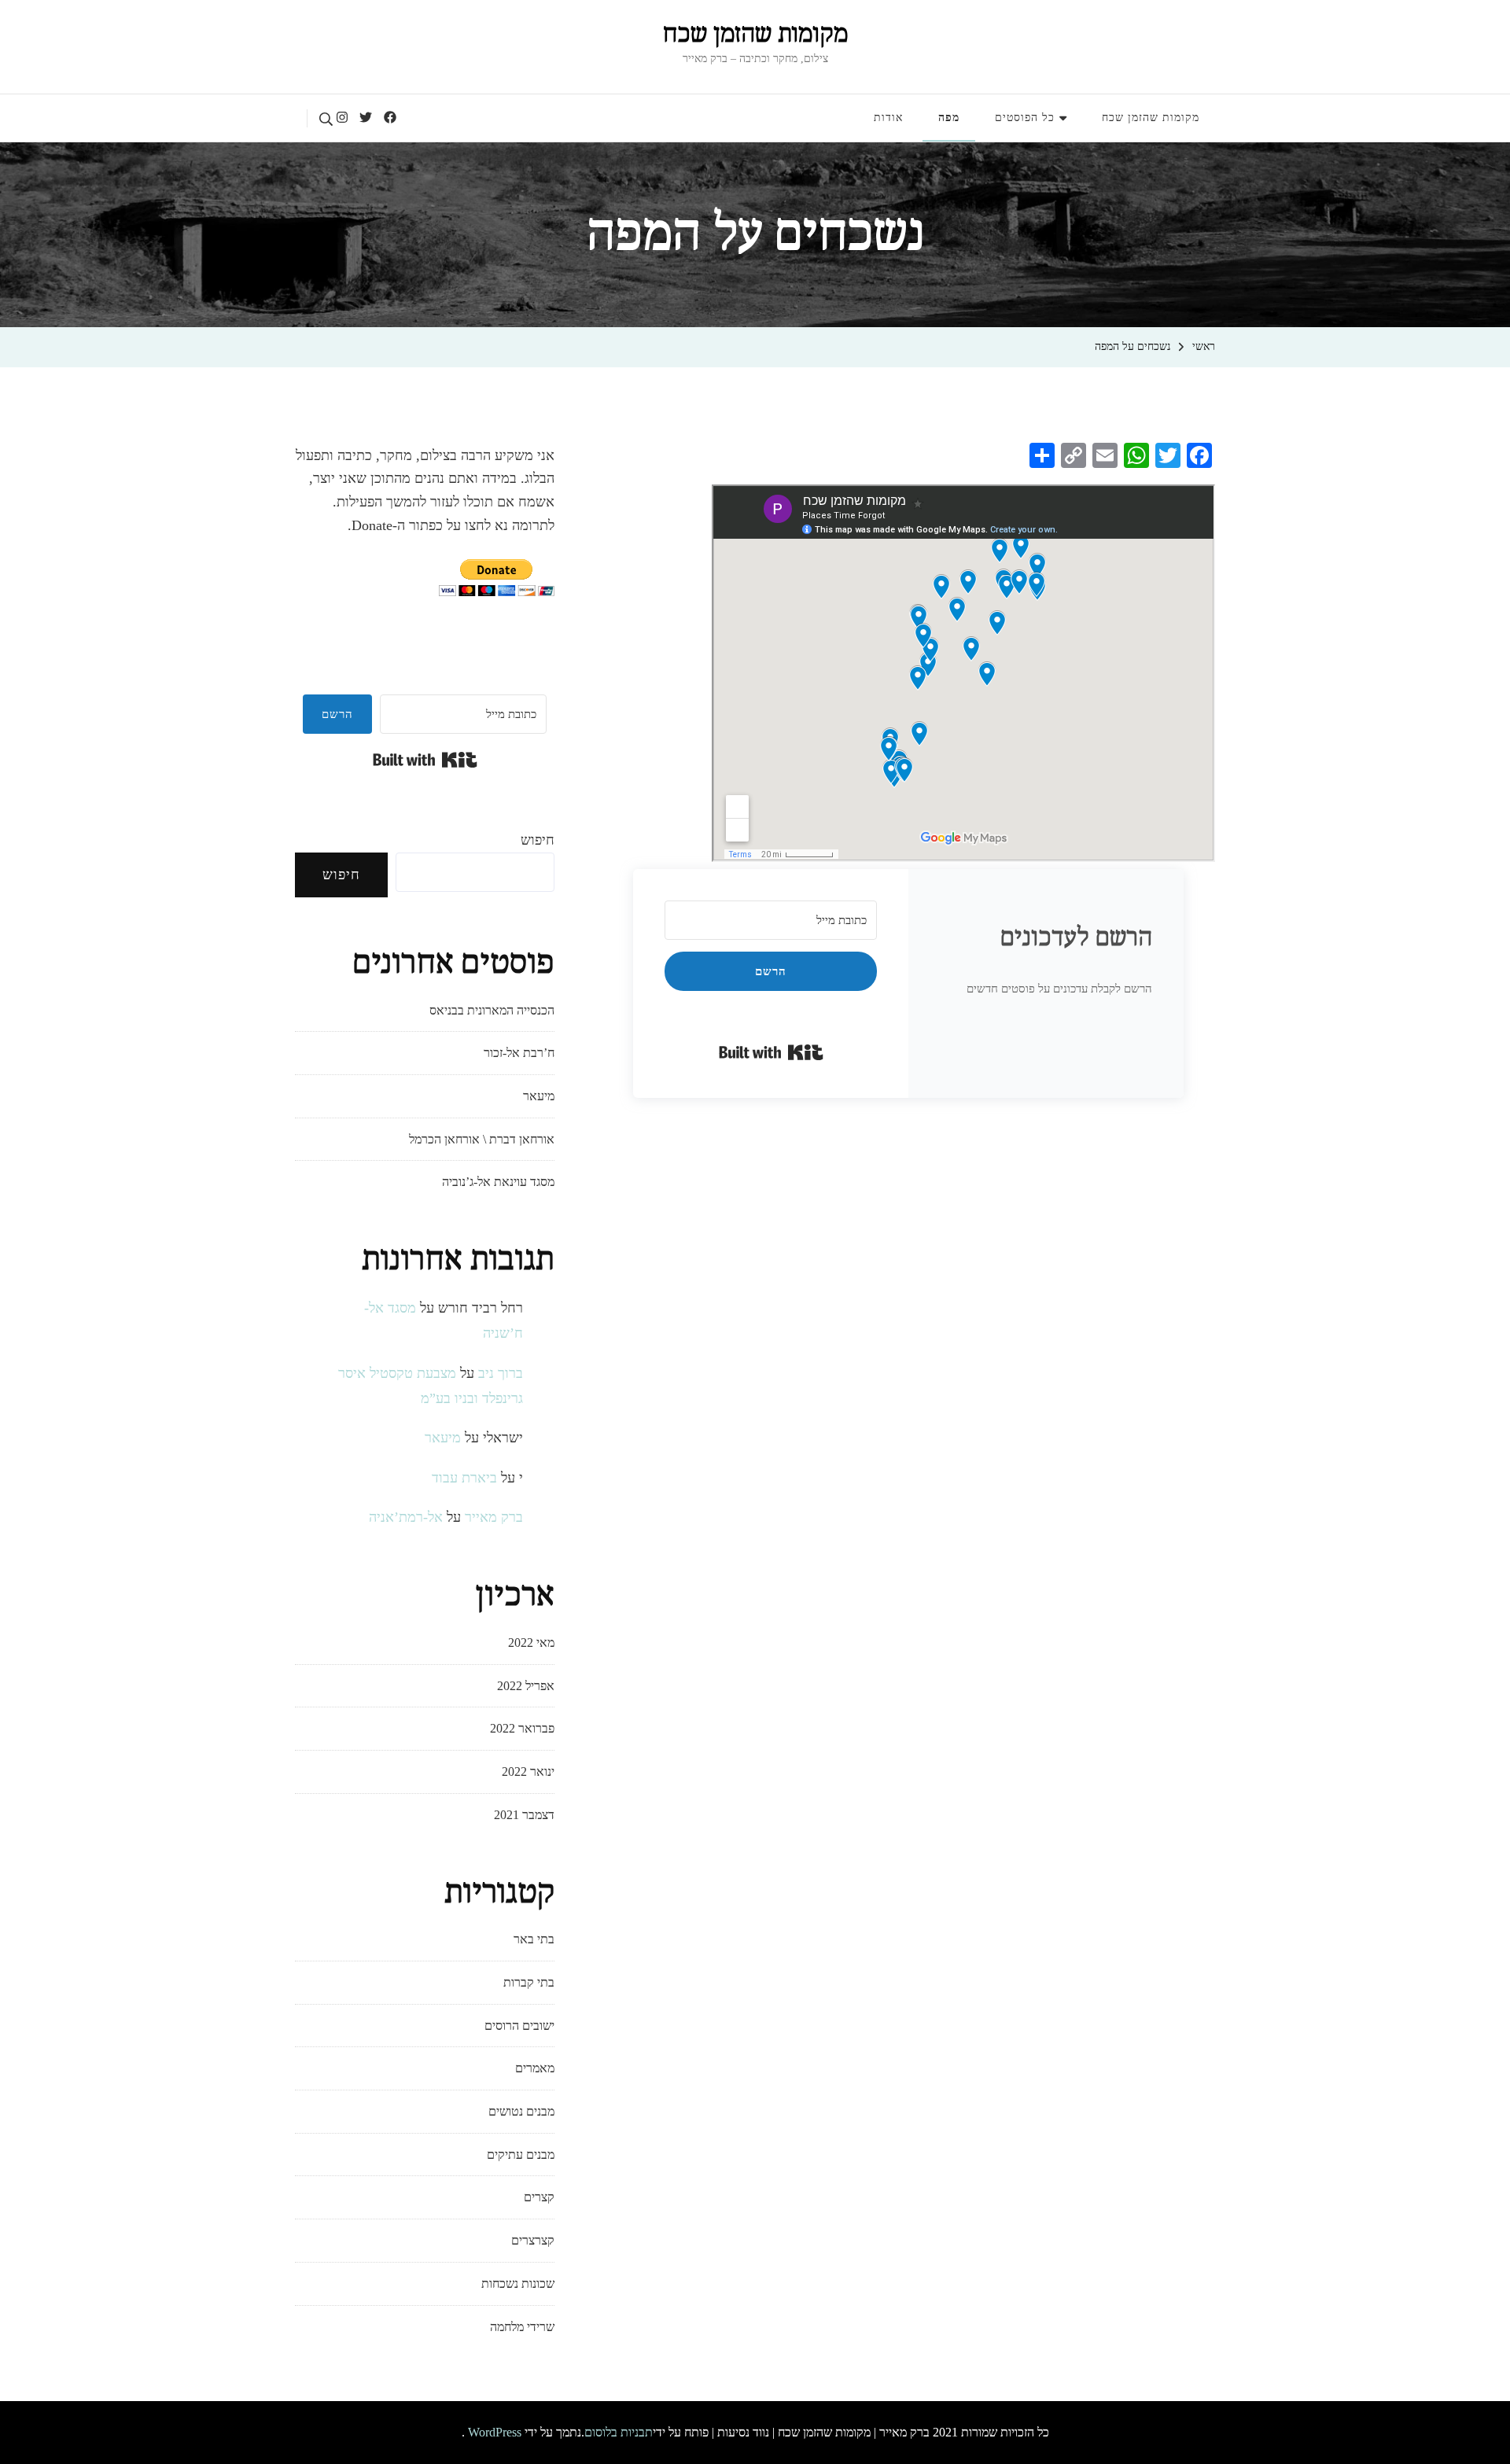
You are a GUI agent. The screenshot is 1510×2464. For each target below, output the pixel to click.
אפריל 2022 (526, 1686)
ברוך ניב (501, 1373)
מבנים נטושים (521, 2111)
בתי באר (534, 1939)
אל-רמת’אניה (406, 1517)
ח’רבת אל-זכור (519, 1053)
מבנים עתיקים (521, 2155)
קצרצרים (533, 2240)
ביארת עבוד (464, 1478)
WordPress (495, 2432)
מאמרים (535, 2068)
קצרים (539, 2197)
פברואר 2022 (522, 1728)
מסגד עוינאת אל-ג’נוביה (498, 1182)
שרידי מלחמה (522, 2327)
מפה (949, 118)
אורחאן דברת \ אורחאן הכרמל (482, 1139)
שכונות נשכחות (518, 2284)
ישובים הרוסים (519, 2026)
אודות (888, 118)
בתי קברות (529, 1982)
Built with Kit (771, 1052)
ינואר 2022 (528, 1772)
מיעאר (539, 1096)
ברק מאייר (494, 1517)
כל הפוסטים (1025, 118)
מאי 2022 (531, 1643)
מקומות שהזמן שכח (755, 35)
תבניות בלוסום (619, 2432)
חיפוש (538, 840)
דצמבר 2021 (524, 1815)
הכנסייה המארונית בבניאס (492, 1010)
